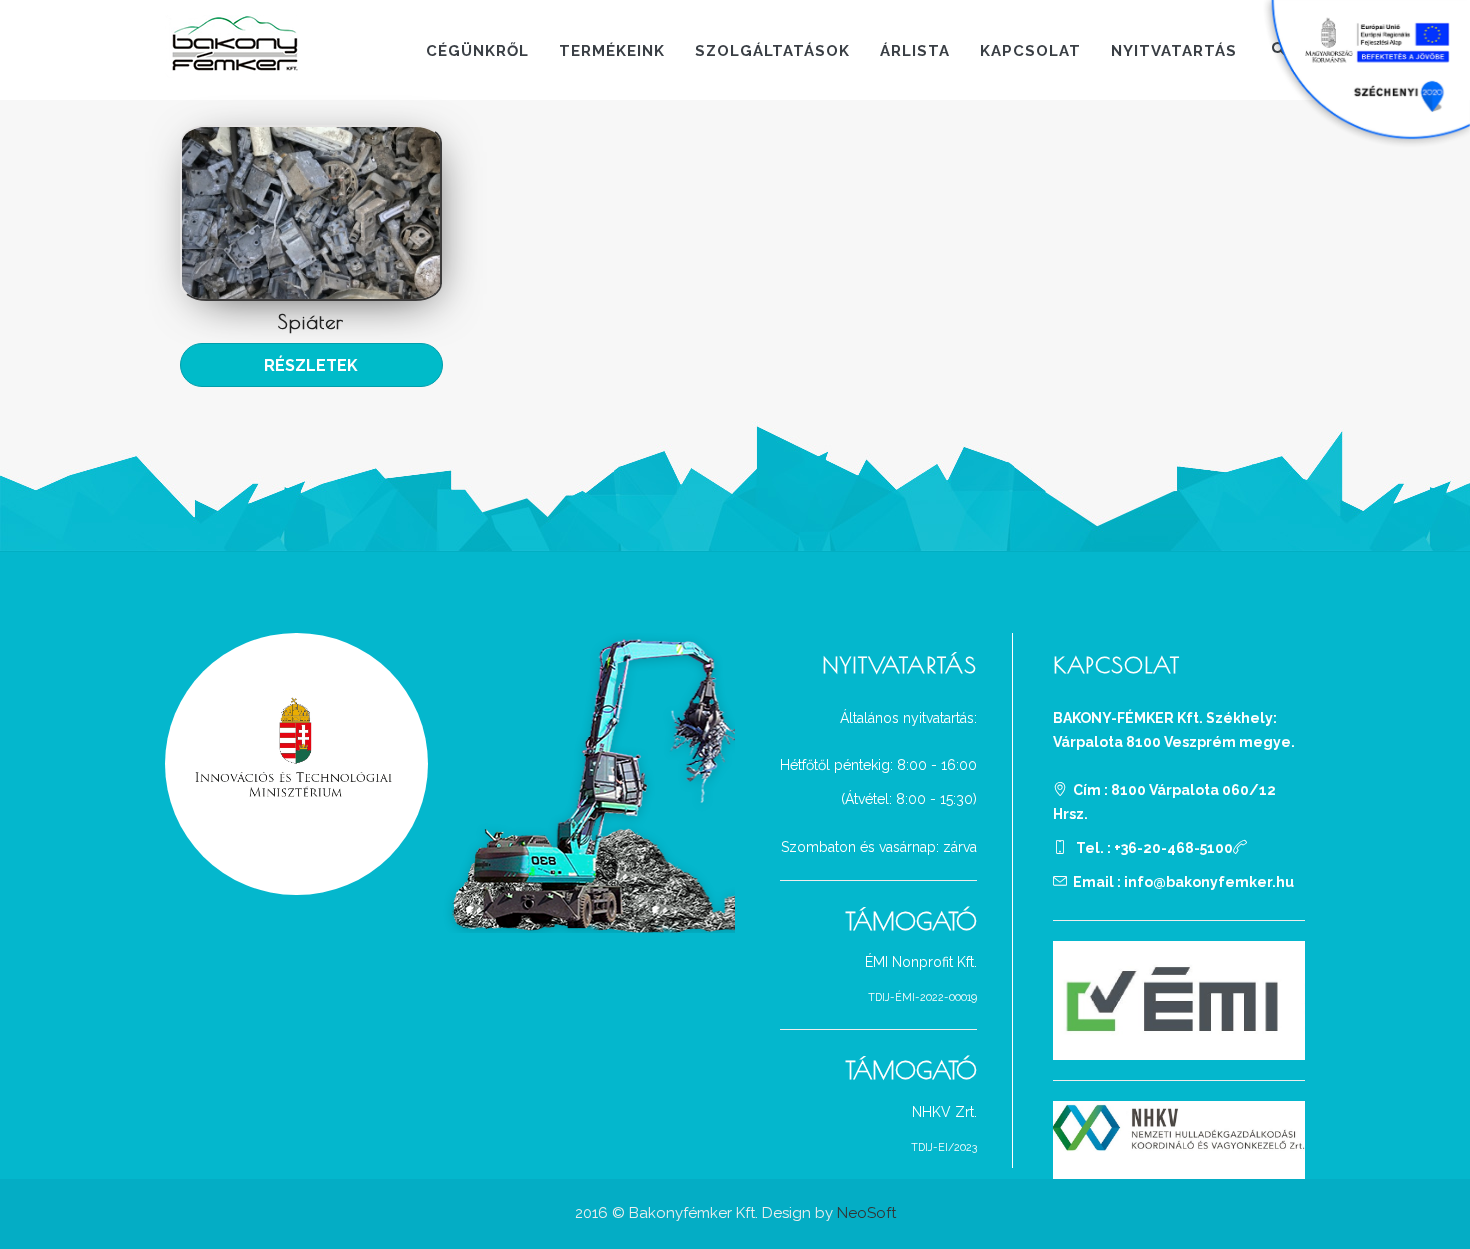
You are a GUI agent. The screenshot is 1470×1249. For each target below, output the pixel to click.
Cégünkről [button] (477, 51)
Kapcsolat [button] (1030, 51)
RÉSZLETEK (311, 365)
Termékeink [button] (612, 51)
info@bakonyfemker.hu (1209, 882)
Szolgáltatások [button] (772, 51)
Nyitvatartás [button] (1174, 51)
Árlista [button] (915, 51)
